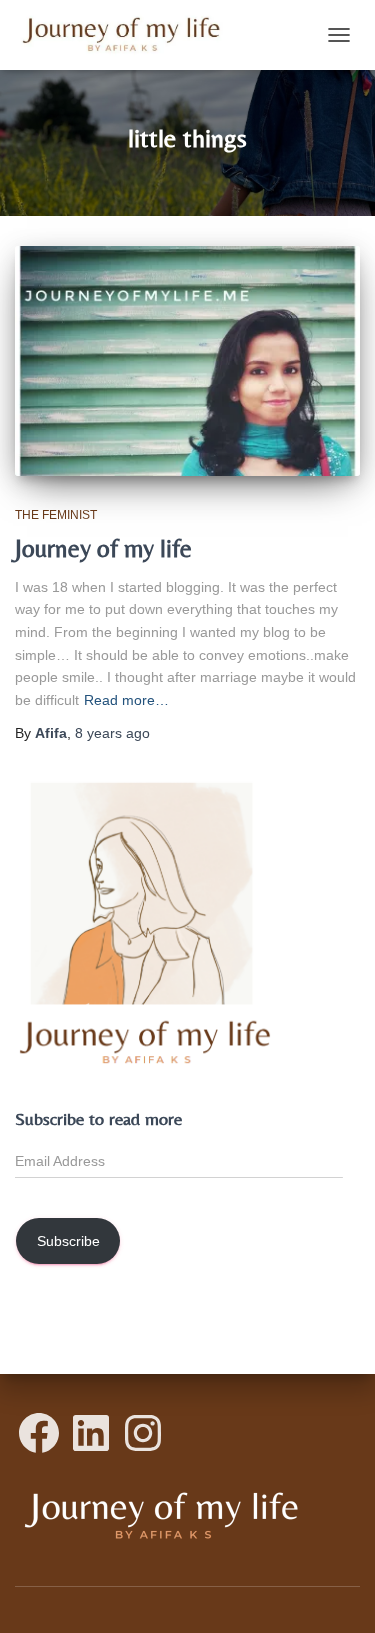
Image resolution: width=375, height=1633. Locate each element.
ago (112, 733)
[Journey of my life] (187, 361)
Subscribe (68, 1241)
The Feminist (56, 515)
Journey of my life (103, 548)
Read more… (126, 700)
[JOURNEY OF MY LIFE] (129, 35)
